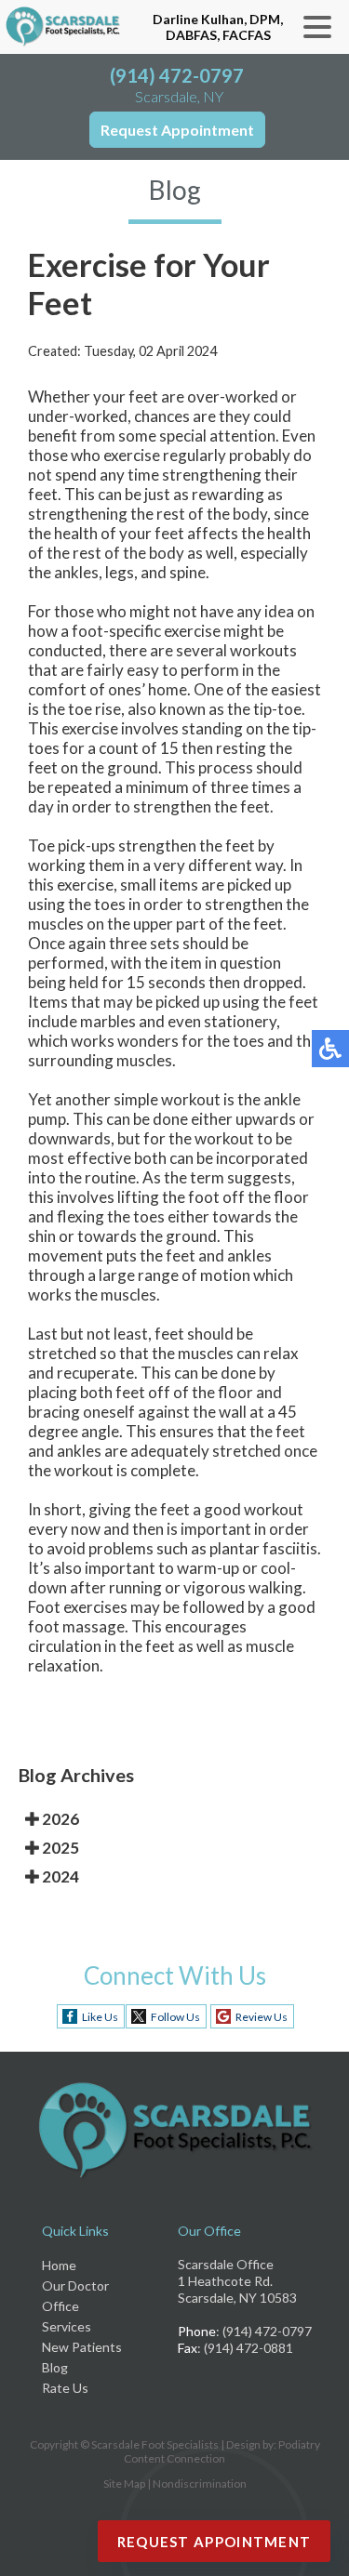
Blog (55, 2367)
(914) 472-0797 (177, 75)
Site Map (124, 2484)
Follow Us (175, 2017)
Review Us (262, 2017)
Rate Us (65, 2388)
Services (67, 2326)
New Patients (82, 2347)
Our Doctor (75, 2285)
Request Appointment (177, 130)
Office (60, 2306)
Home (59, 2265)
